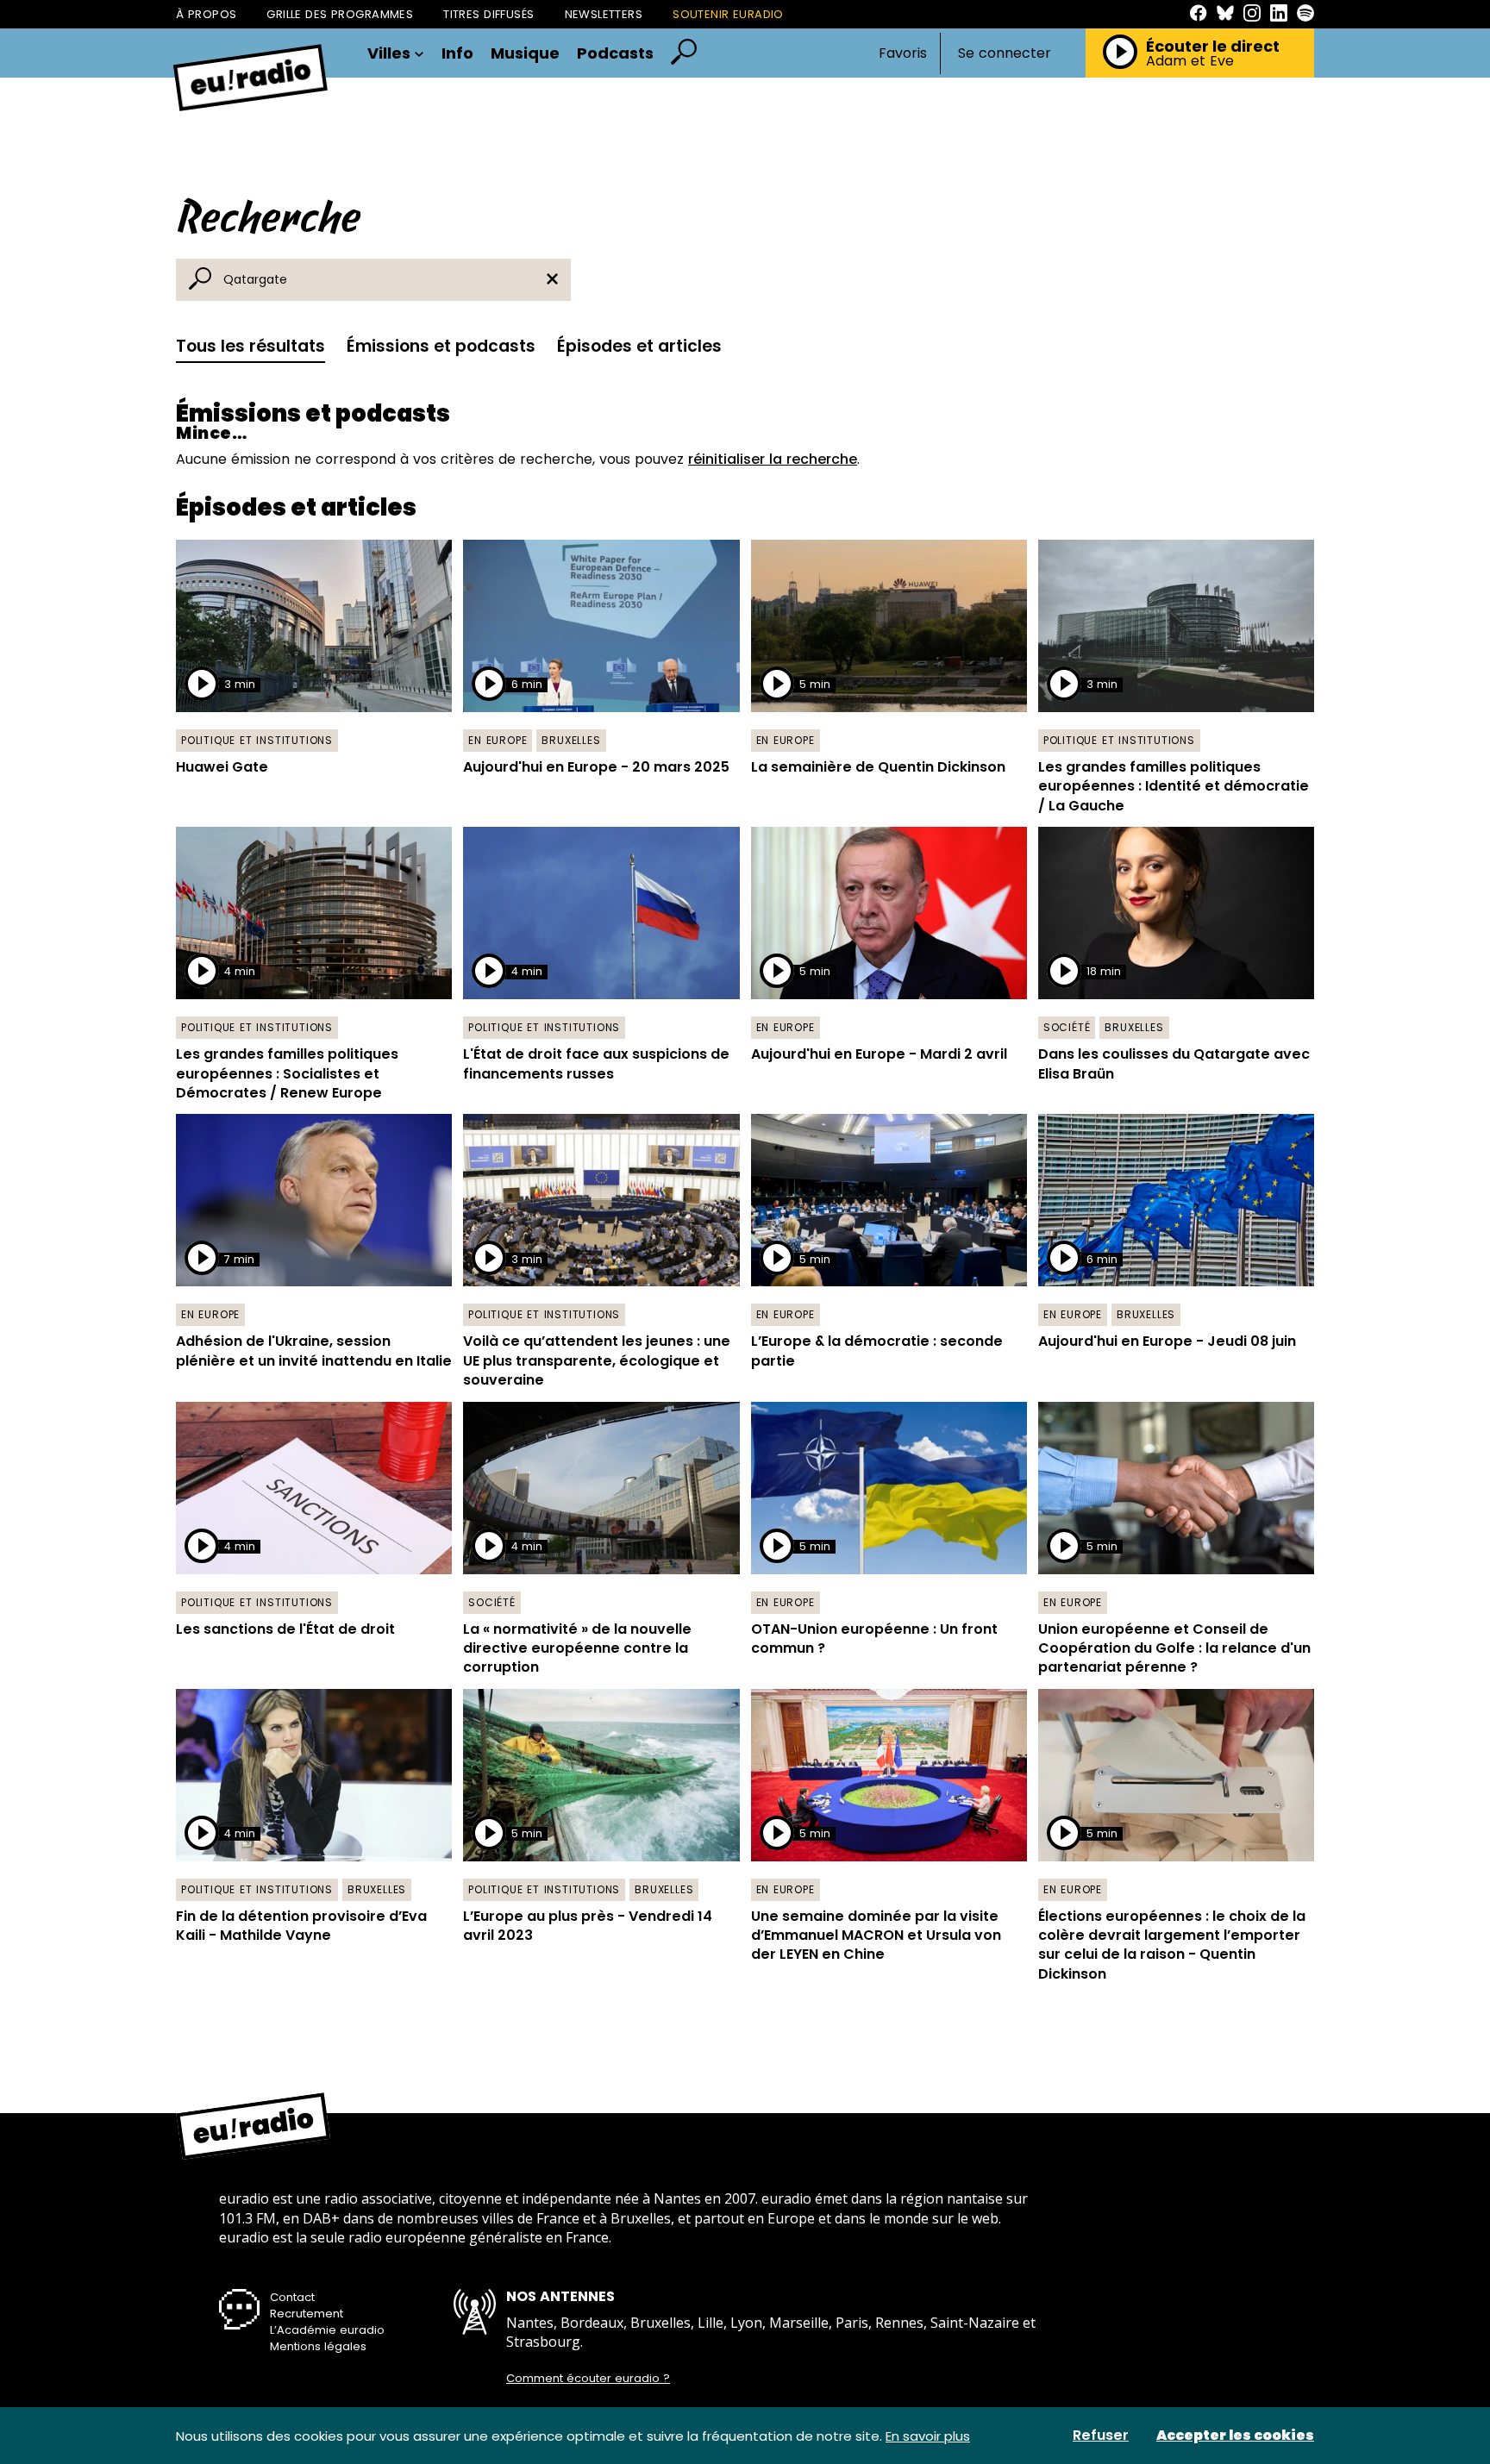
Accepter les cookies (1235, 2436)
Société (1067, 1027)
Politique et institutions (257, 740)
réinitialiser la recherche (773, 459)
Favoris (903, 53)
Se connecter (1005, 53)
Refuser (1101, 2436)
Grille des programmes (340, 14)
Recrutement (307, 2314)
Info (457, 53)
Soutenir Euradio (728, 14)
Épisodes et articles (639, 346)
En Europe (498, 740)
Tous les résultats (250, 346)
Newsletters (604, 14)
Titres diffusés (488, 14)
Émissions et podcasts (441, 346)
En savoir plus (928, 2436)
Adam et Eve (1190, 61)
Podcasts (615, 53)
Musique (525, 53)
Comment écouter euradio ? (588, 2379)
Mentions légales (318, 2346)
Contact (292, 2297)
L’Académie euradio (327, 2330)
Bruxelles (571, 740)
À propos (206, 14)
